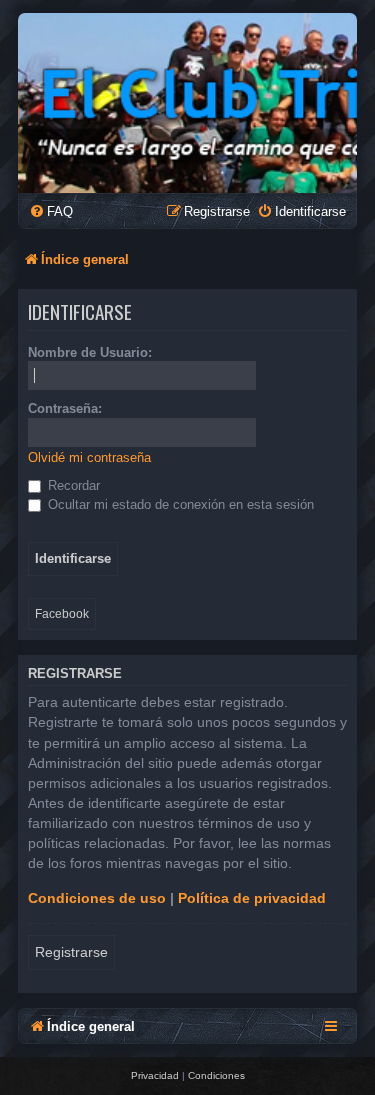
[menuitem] (51, 211)
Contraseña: (65, 408)
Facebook (62, 614)
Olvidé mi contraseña (89, 457)
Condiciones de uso (97, 898)
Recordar (72, 485)
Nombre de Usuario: (90, 352)
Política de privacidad (252, 898)
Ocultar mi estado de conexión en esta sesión (179, 504)
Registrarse (71, 952)
